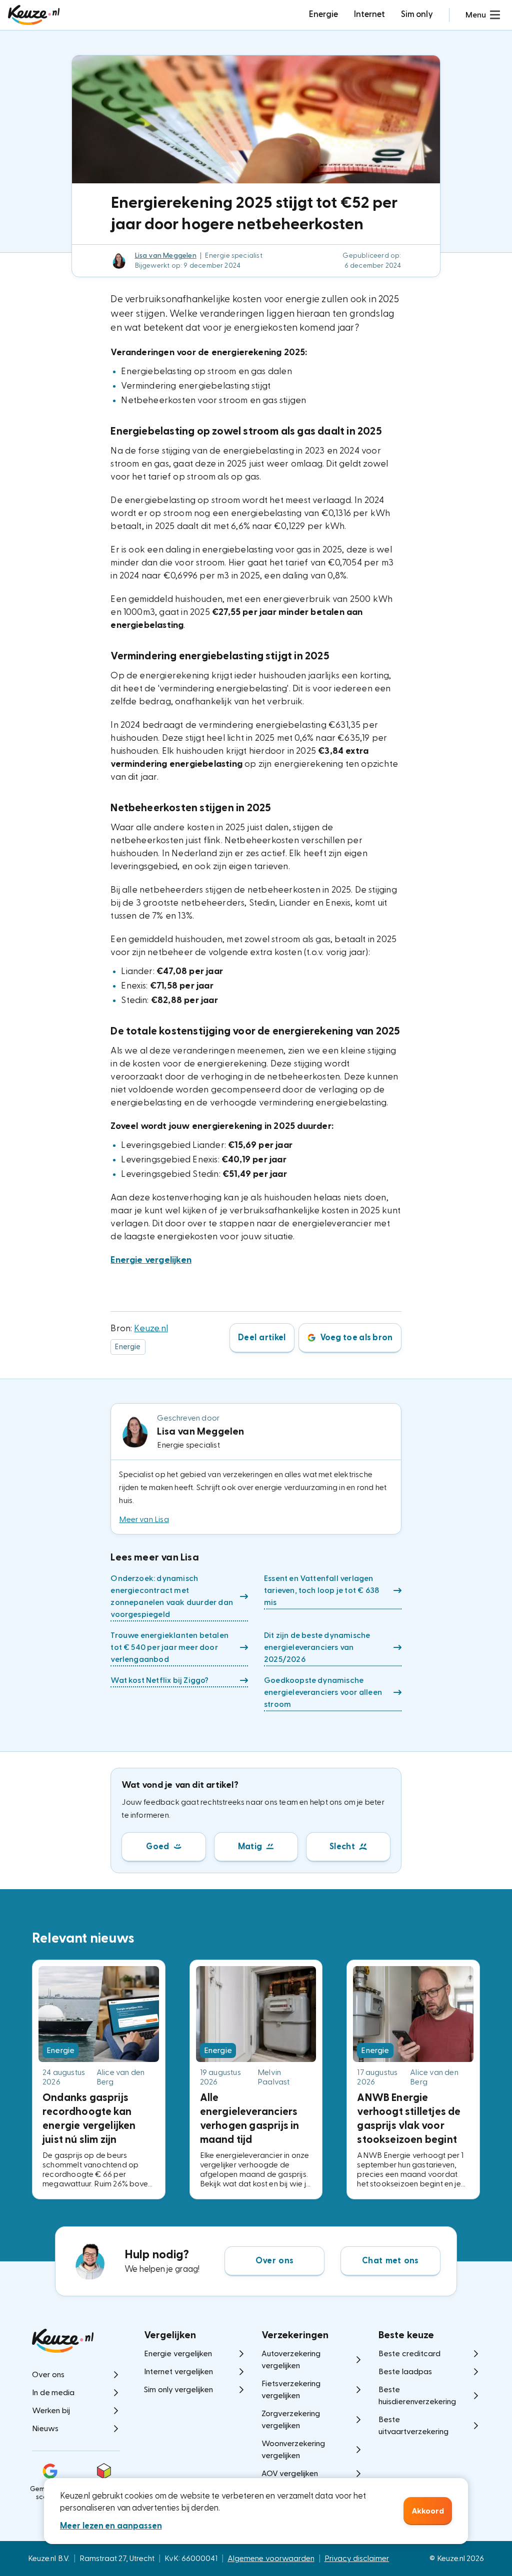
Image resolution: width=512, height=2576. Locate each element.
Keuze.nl (151, 1328)
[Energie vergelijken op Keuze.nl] (34, 15)
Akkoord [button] (428, 2511)
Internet (369, 14)
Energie (323, 14)
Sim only (417, 14)
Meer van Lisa (144, 1520)
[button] (483, 15)
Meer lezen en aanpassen (111, 2526)
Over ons (274, 2261)
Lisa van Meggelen (166, 256)
